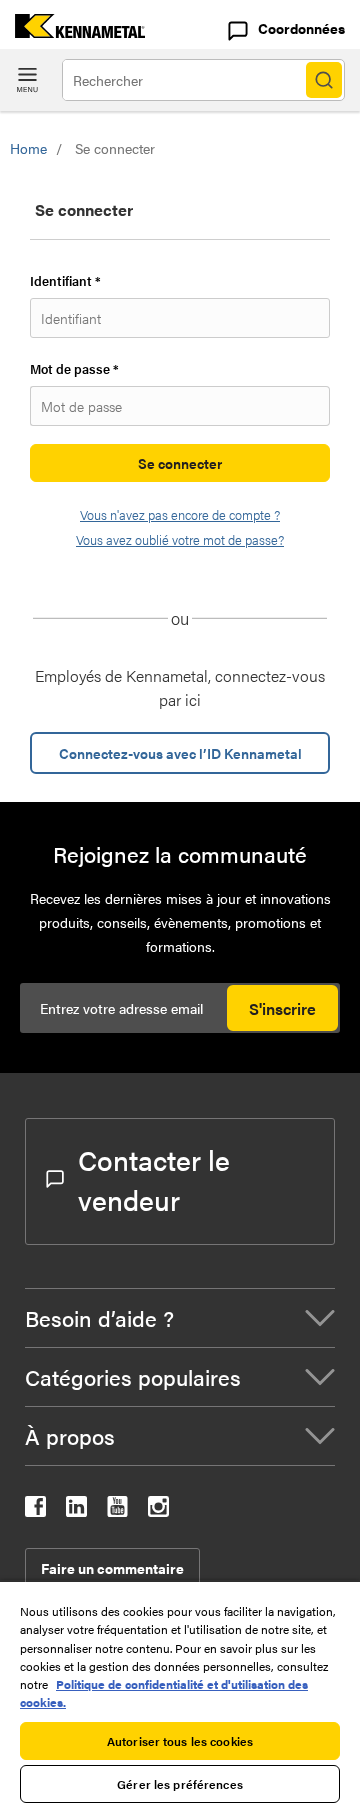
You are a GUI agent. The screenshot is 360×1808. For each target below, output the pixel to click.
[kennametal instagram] (158, 1510)
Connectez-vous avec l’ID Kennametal (180, 753)
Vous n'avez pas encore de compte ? (180, 514)
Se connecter (180, 463)
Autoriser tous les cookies (180, 1741)
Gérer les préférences (180, 1784)
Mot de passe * (74, 368)
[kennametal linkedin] (76, 1510)
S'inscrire (282, 1008)
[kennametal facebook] (35, 1510)
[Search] (324, 80)
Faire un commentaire (112, 1568)
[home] (72, 31)
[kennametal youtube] (117, 1510)
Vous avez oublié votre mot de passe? (180, 539)
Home (28, 148)
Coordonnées (301, 28)
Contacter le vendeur (154, 1179)
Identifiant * (65, 280)
